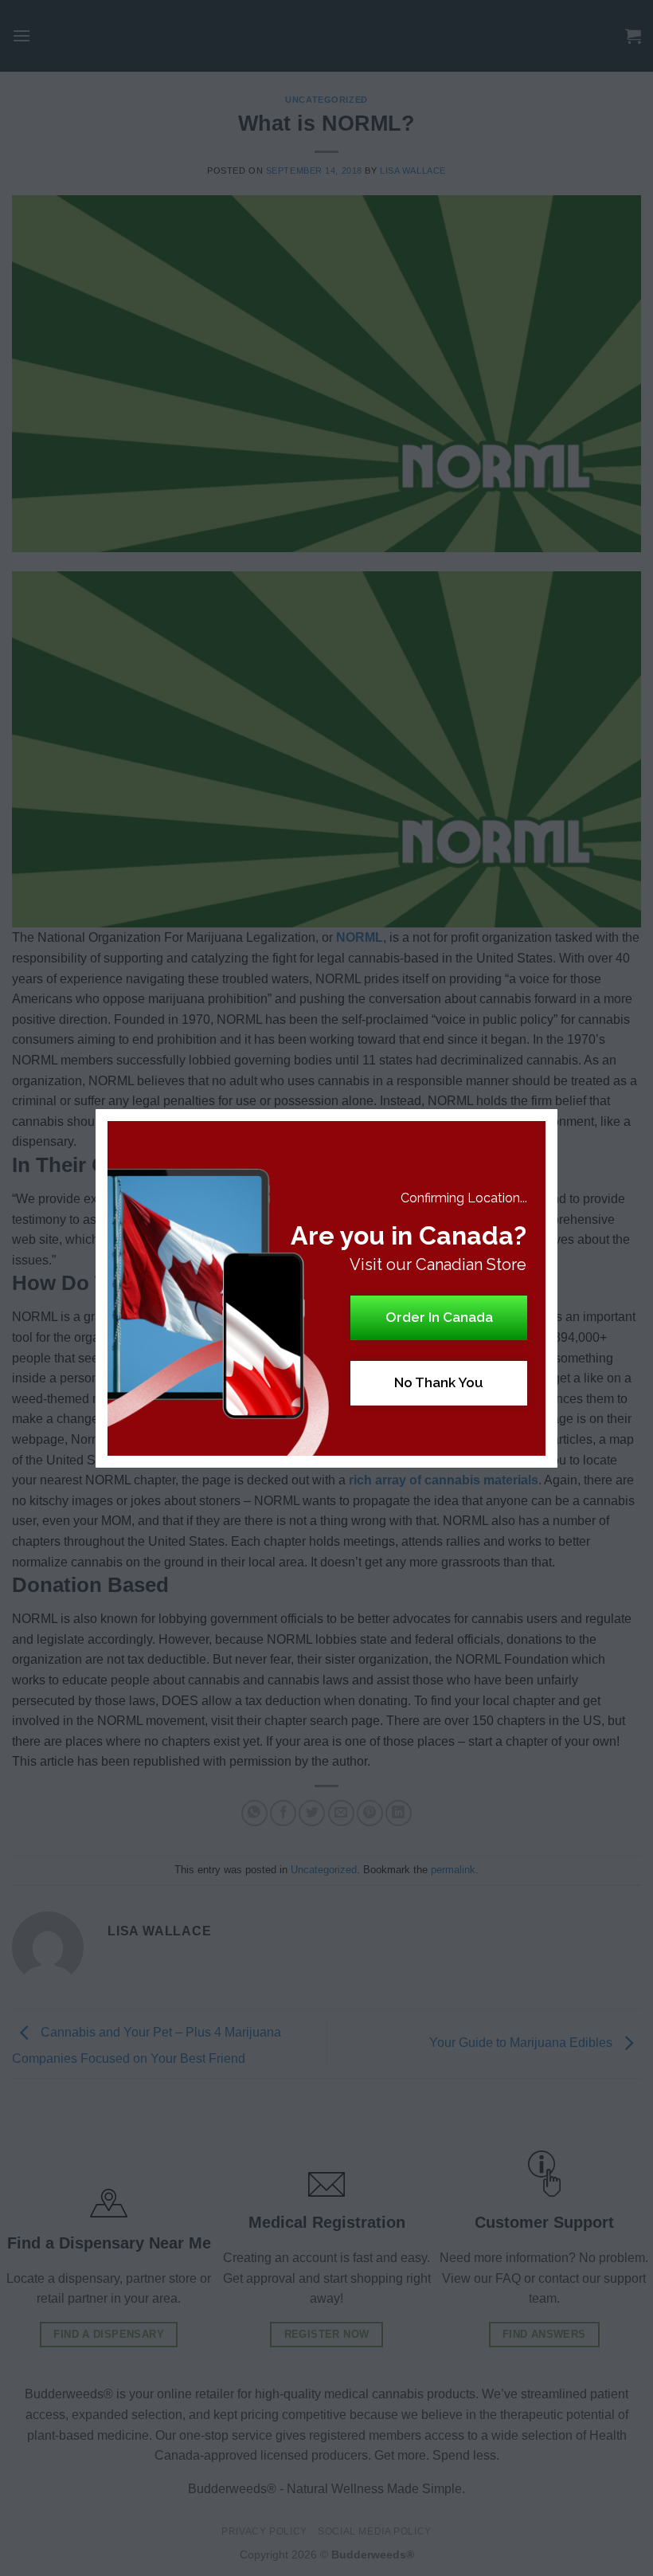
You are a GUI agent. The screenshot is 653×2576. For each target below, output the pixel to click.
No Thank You (439, 1382)
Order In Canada (439, 1317)
